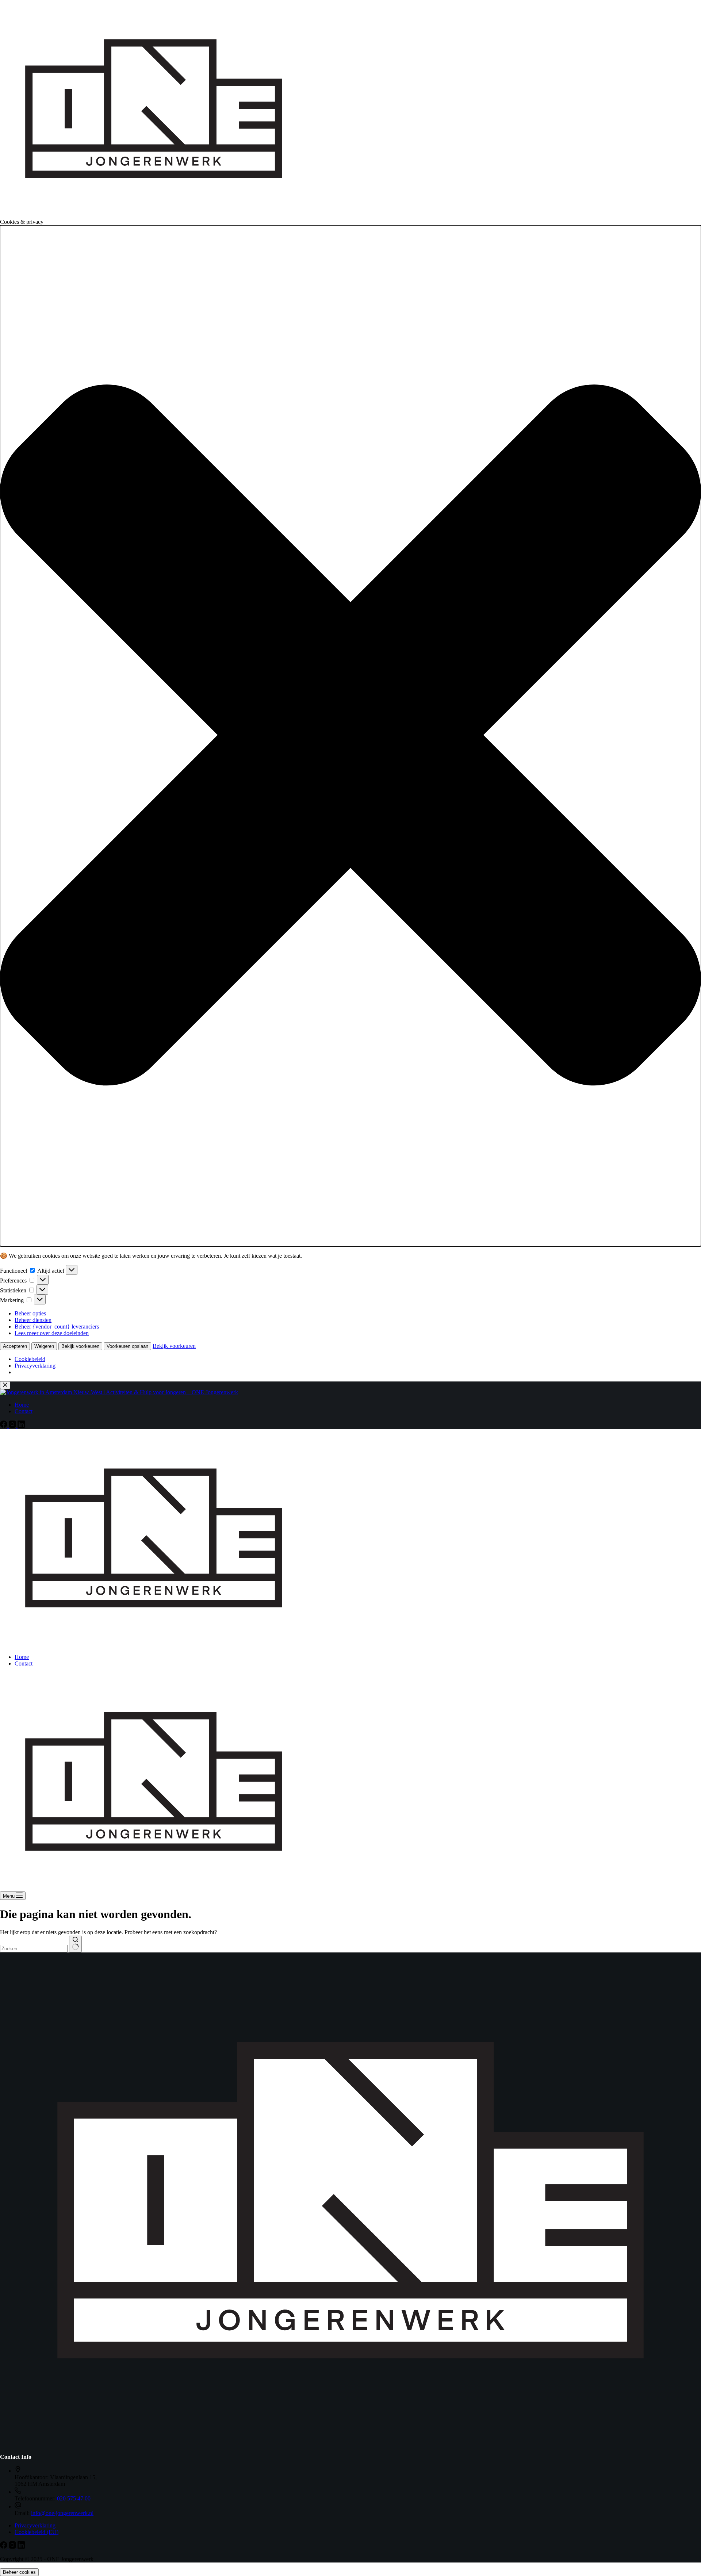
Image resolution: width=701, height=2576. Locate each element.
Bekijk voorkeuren (80, 1346)
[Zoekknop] (75, 1944)
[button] (350, 736)
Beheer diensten (33, 1320)
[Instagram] (13, 2547)
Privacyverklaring (35, 1366)
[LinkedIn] (21, 2547)
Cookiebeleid (30, 1359)
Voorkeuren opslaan (127, 1346)
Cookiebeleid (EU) (37, 2532)
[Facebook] (4, 2547)
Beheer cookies (19, 2572)
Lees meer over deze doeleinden (52, 1333)
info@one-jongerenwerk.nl (62, 2513)
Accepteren (15, 1346)
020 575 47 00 (74, 2498)
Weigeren (44, 1346)
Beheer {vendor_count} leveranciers (57, 1327)
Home (22, 1657)
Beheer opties (30, 1313)
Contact (24, 1663)
